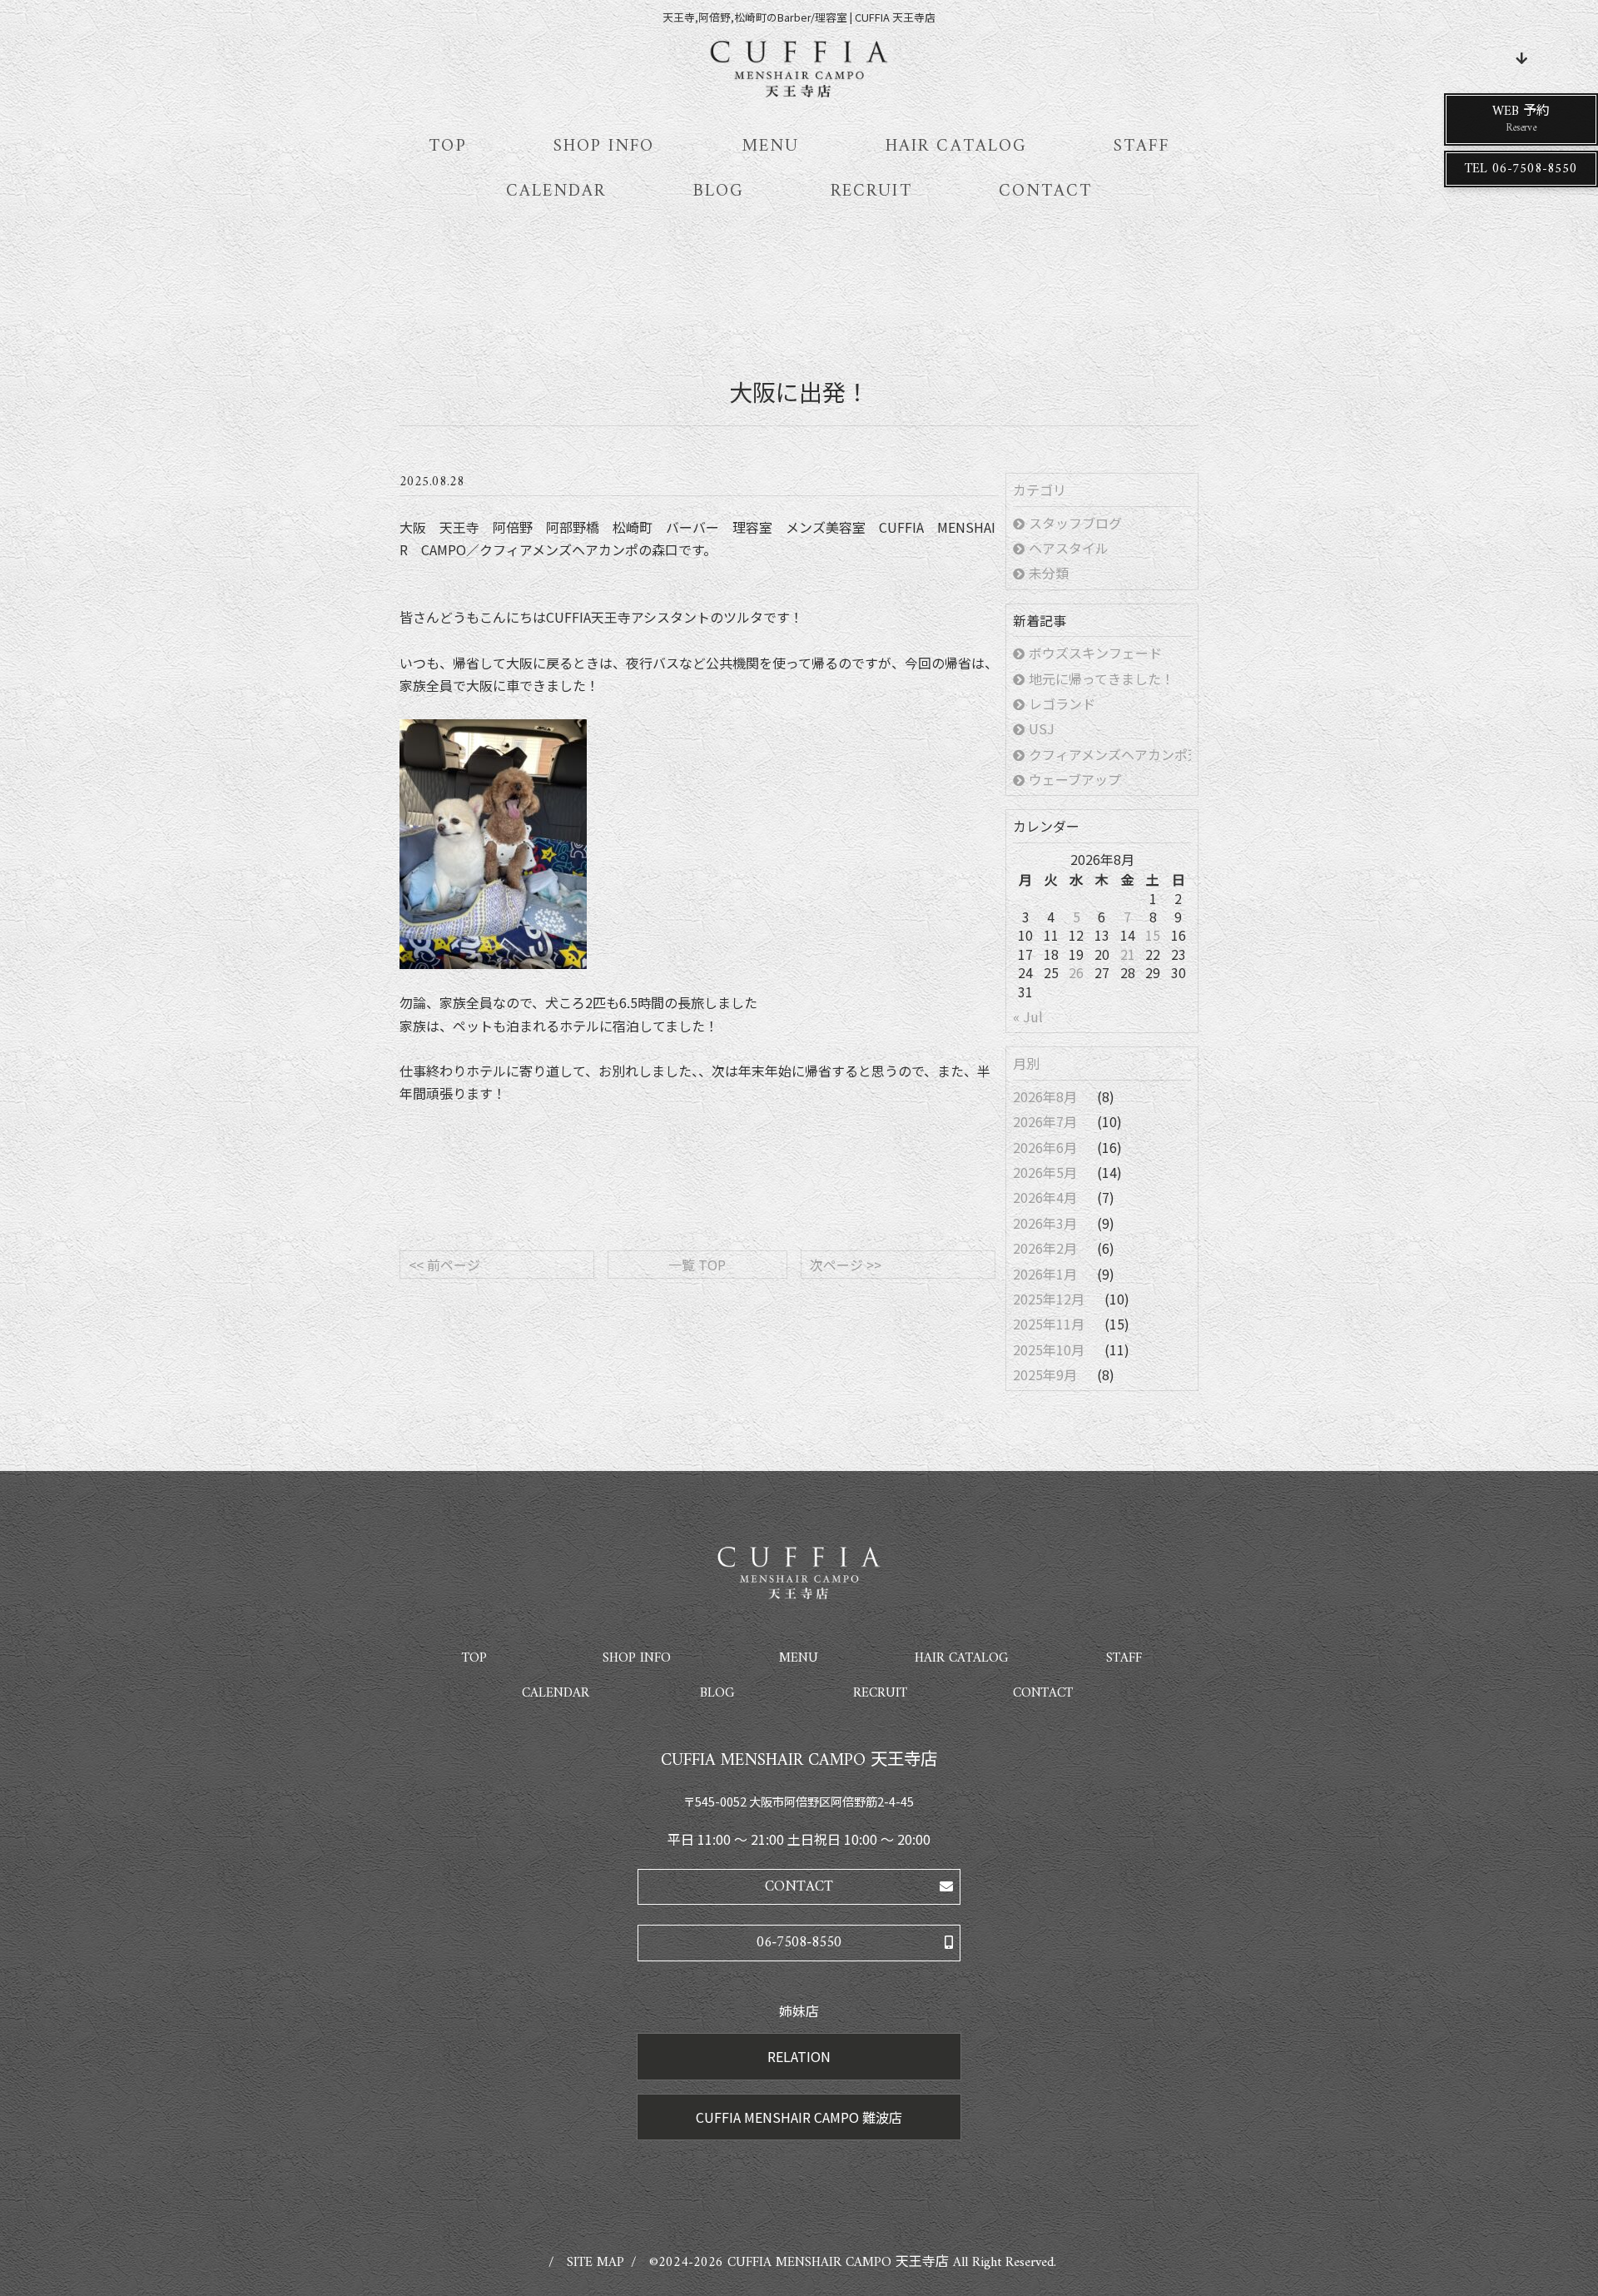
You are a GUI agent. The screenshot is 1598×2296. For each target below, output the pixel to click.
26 (1076, 972)
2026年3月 (1047, 1223)
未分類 (1049, 573)
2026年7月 (1047, 1121)
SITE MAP (596, 2263)
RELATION (799, 2056)
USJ (1042, 728)
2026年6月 (1047, 1147)
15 (1153, 935)
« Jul (1028, 1016)
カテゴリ (1040, 490)
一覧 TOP (697, 1265)
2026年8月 (1047, 1096)
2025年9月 (1047, 1374)
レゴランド (1062, 703)
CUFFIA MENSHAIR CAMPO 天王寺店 (838, 2263)
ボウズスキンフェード (1095, 653)
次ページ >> (846, 1265)
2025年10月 (1050, 1349)
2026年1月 (1047, 1274)
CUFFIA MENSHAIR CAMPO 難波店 (799, 2117)
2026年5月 (1047, 1172)
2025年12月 (1050, 1299)
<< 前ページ (444, 1265)
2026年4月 (1047, 1197)
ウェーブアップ (1075, 779)
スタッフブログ (1075, 523)
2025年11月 (1050, 1324)
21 (1128, 954)
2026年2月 (1047, 1248)
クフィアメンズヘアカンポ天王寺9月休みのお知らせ (1110, 754)
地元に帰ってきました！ (1102, 678)
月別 (1026, 1063)
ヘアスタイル (1069, 548)
